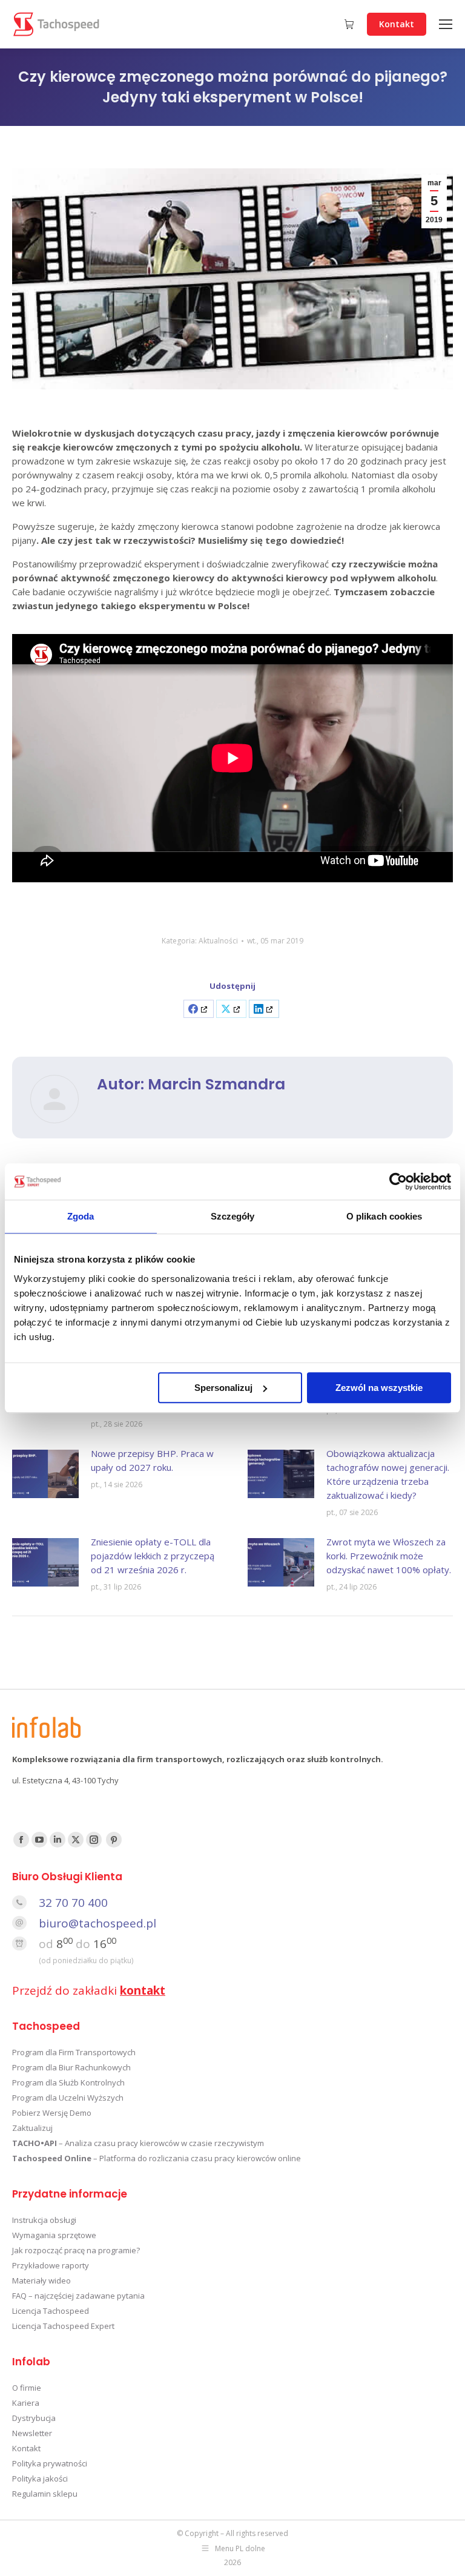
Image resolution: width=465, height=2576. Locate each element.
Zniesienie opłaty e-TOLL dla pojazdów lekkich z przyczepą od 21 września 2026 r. (153, 1556)
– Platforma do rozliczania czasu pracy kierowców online (157, 2158)
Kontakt (26, 2448)
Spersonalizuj (223, 1388)
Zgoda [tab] (81, 1216)
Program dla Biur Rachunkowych (71, 2067)
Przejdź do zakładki (89, 1990)
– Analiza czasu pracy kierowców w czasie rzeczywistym (138, 2143)
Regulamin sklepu (45, 2494)
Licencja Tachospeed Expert (63, 2326)
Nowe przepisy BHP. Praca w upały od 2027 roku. (152, 1460)
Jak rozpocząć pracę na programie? (76, 2250)
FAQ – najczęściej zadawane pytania (78, 2296)
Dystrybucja (34, 2418)
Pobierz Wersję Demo (52, 2113)
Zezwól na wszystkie (379, 1388)
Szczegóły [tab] (233, 1216)
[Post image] (45, 1474)
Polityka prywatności (50, 2463)
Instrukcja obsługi (44, 2220)
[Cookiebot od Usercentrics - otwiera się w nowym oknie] (398, 1181)
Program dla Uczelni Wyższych (68, 2098)
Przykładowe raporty (51, 2265)
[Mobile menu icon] (446, 24)
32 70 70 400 (73, 1903)
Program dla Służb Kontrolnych (68, 2082)
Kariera (26, 2403)
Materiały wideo (41, 2280)
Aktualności (218, 941)
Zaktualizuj (32, 2128)
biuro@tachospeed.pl (97, 1923)
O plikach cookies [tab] (384, 1216)
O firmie (27, 2388)
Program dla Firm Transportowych (74, 2052)
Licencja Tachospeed (51, 2311)
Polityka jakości (40, 2479)
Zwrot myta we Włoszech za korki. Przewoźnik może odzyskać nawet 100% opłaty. (389, 1556)
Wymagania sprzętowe (54, 2235)
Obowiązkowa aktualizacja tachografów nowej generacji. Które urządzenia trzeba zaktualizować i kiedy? (388, 1474)
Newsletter (32, 2433)
